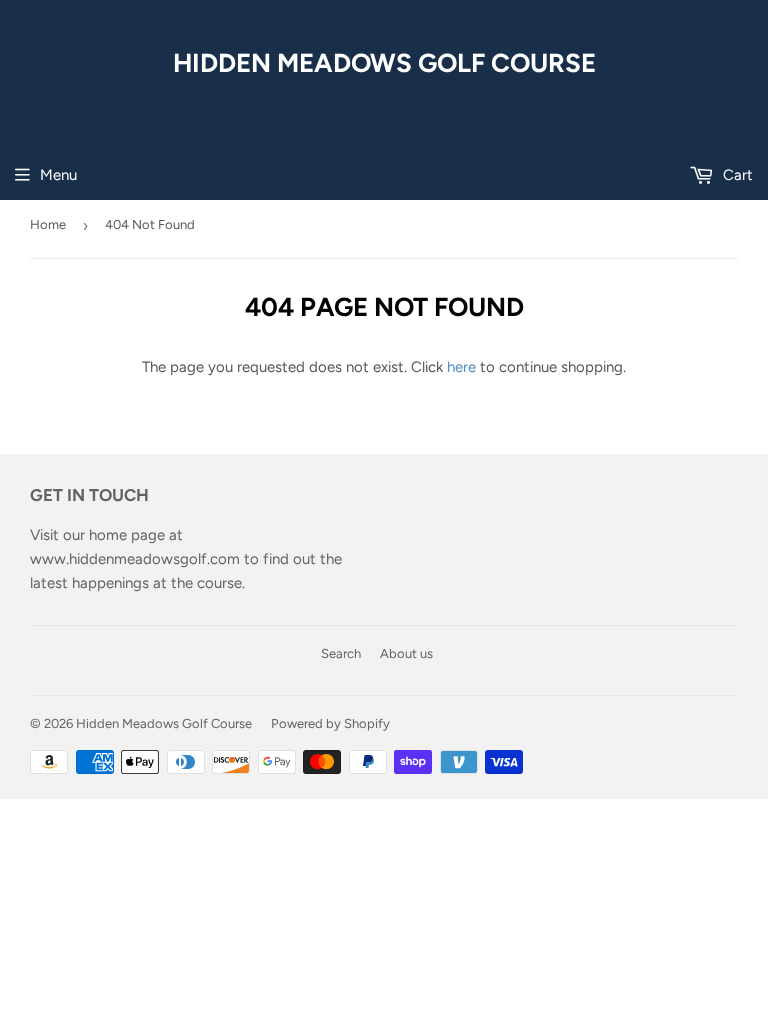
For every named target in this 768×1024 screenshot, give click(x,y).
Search (341, 653)
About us (406, 653)
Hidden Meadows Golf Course (384, 62)
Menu (58, 175)
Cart (736, 175)
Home (48, 224)
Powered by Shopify (330, 723)
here (461, 367)
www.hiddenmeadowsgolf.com (135, 559)
